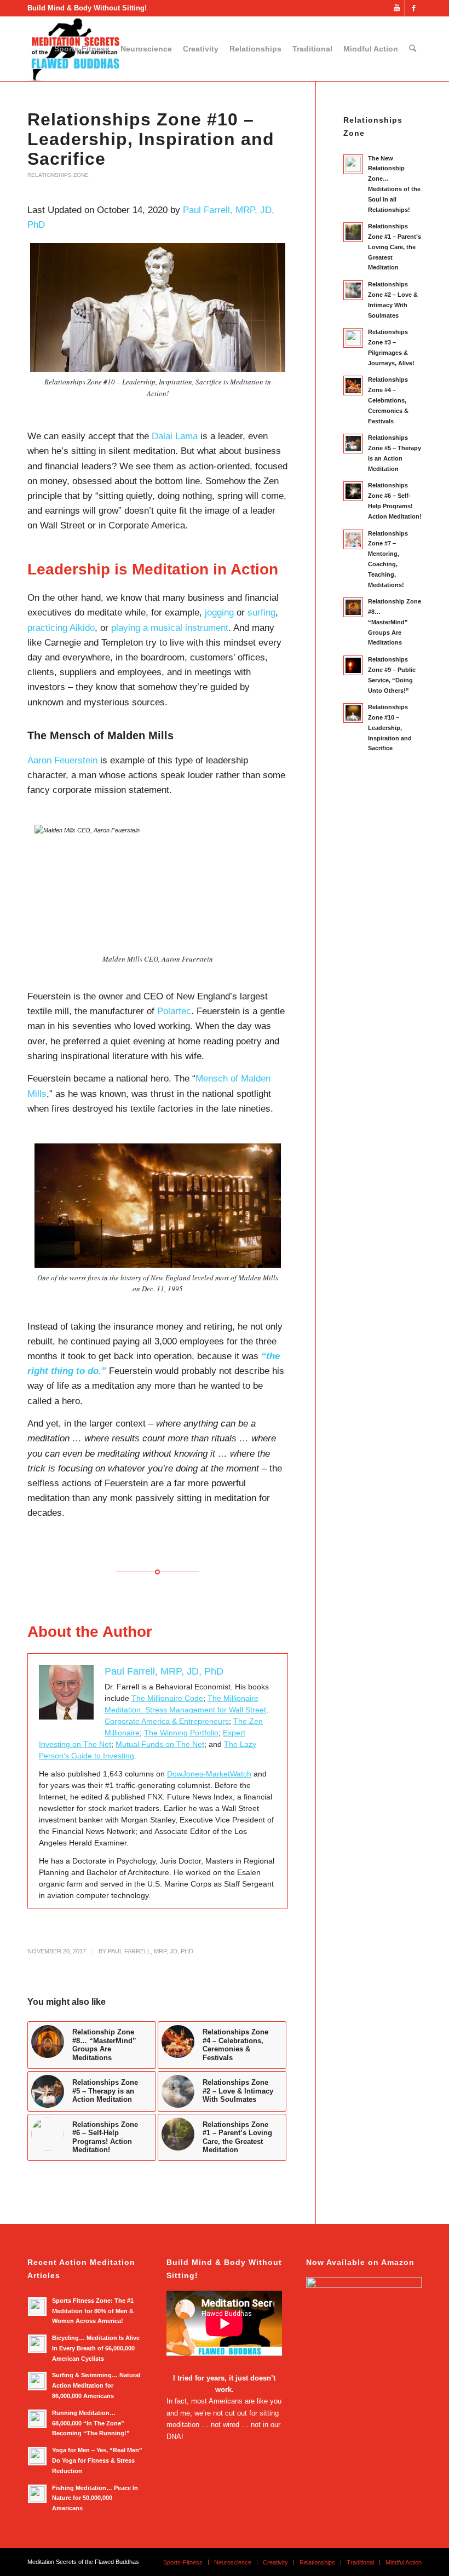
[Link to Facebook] (413, 8)
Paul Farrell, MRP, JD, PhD (151, 1951)
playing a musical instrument (170, 628)
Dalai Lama (175, 436)
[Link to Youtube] (397, 8)
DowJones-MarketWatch (209, 1774)
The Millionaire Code (167, 1698)
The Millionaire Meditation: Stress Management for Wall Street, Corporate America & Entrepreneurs (186, 1710)
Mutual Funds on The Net (160, 1744)
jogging (219, 613)
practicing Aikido (61, 628)
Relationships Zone (58, 175)
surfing (261, 613)
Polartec (174, 1011)
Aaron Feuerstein (62, 760)
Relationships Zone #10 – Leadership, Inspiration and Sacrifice (151, 139)
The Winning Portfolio (181, 1733)
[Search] (413, 49)
